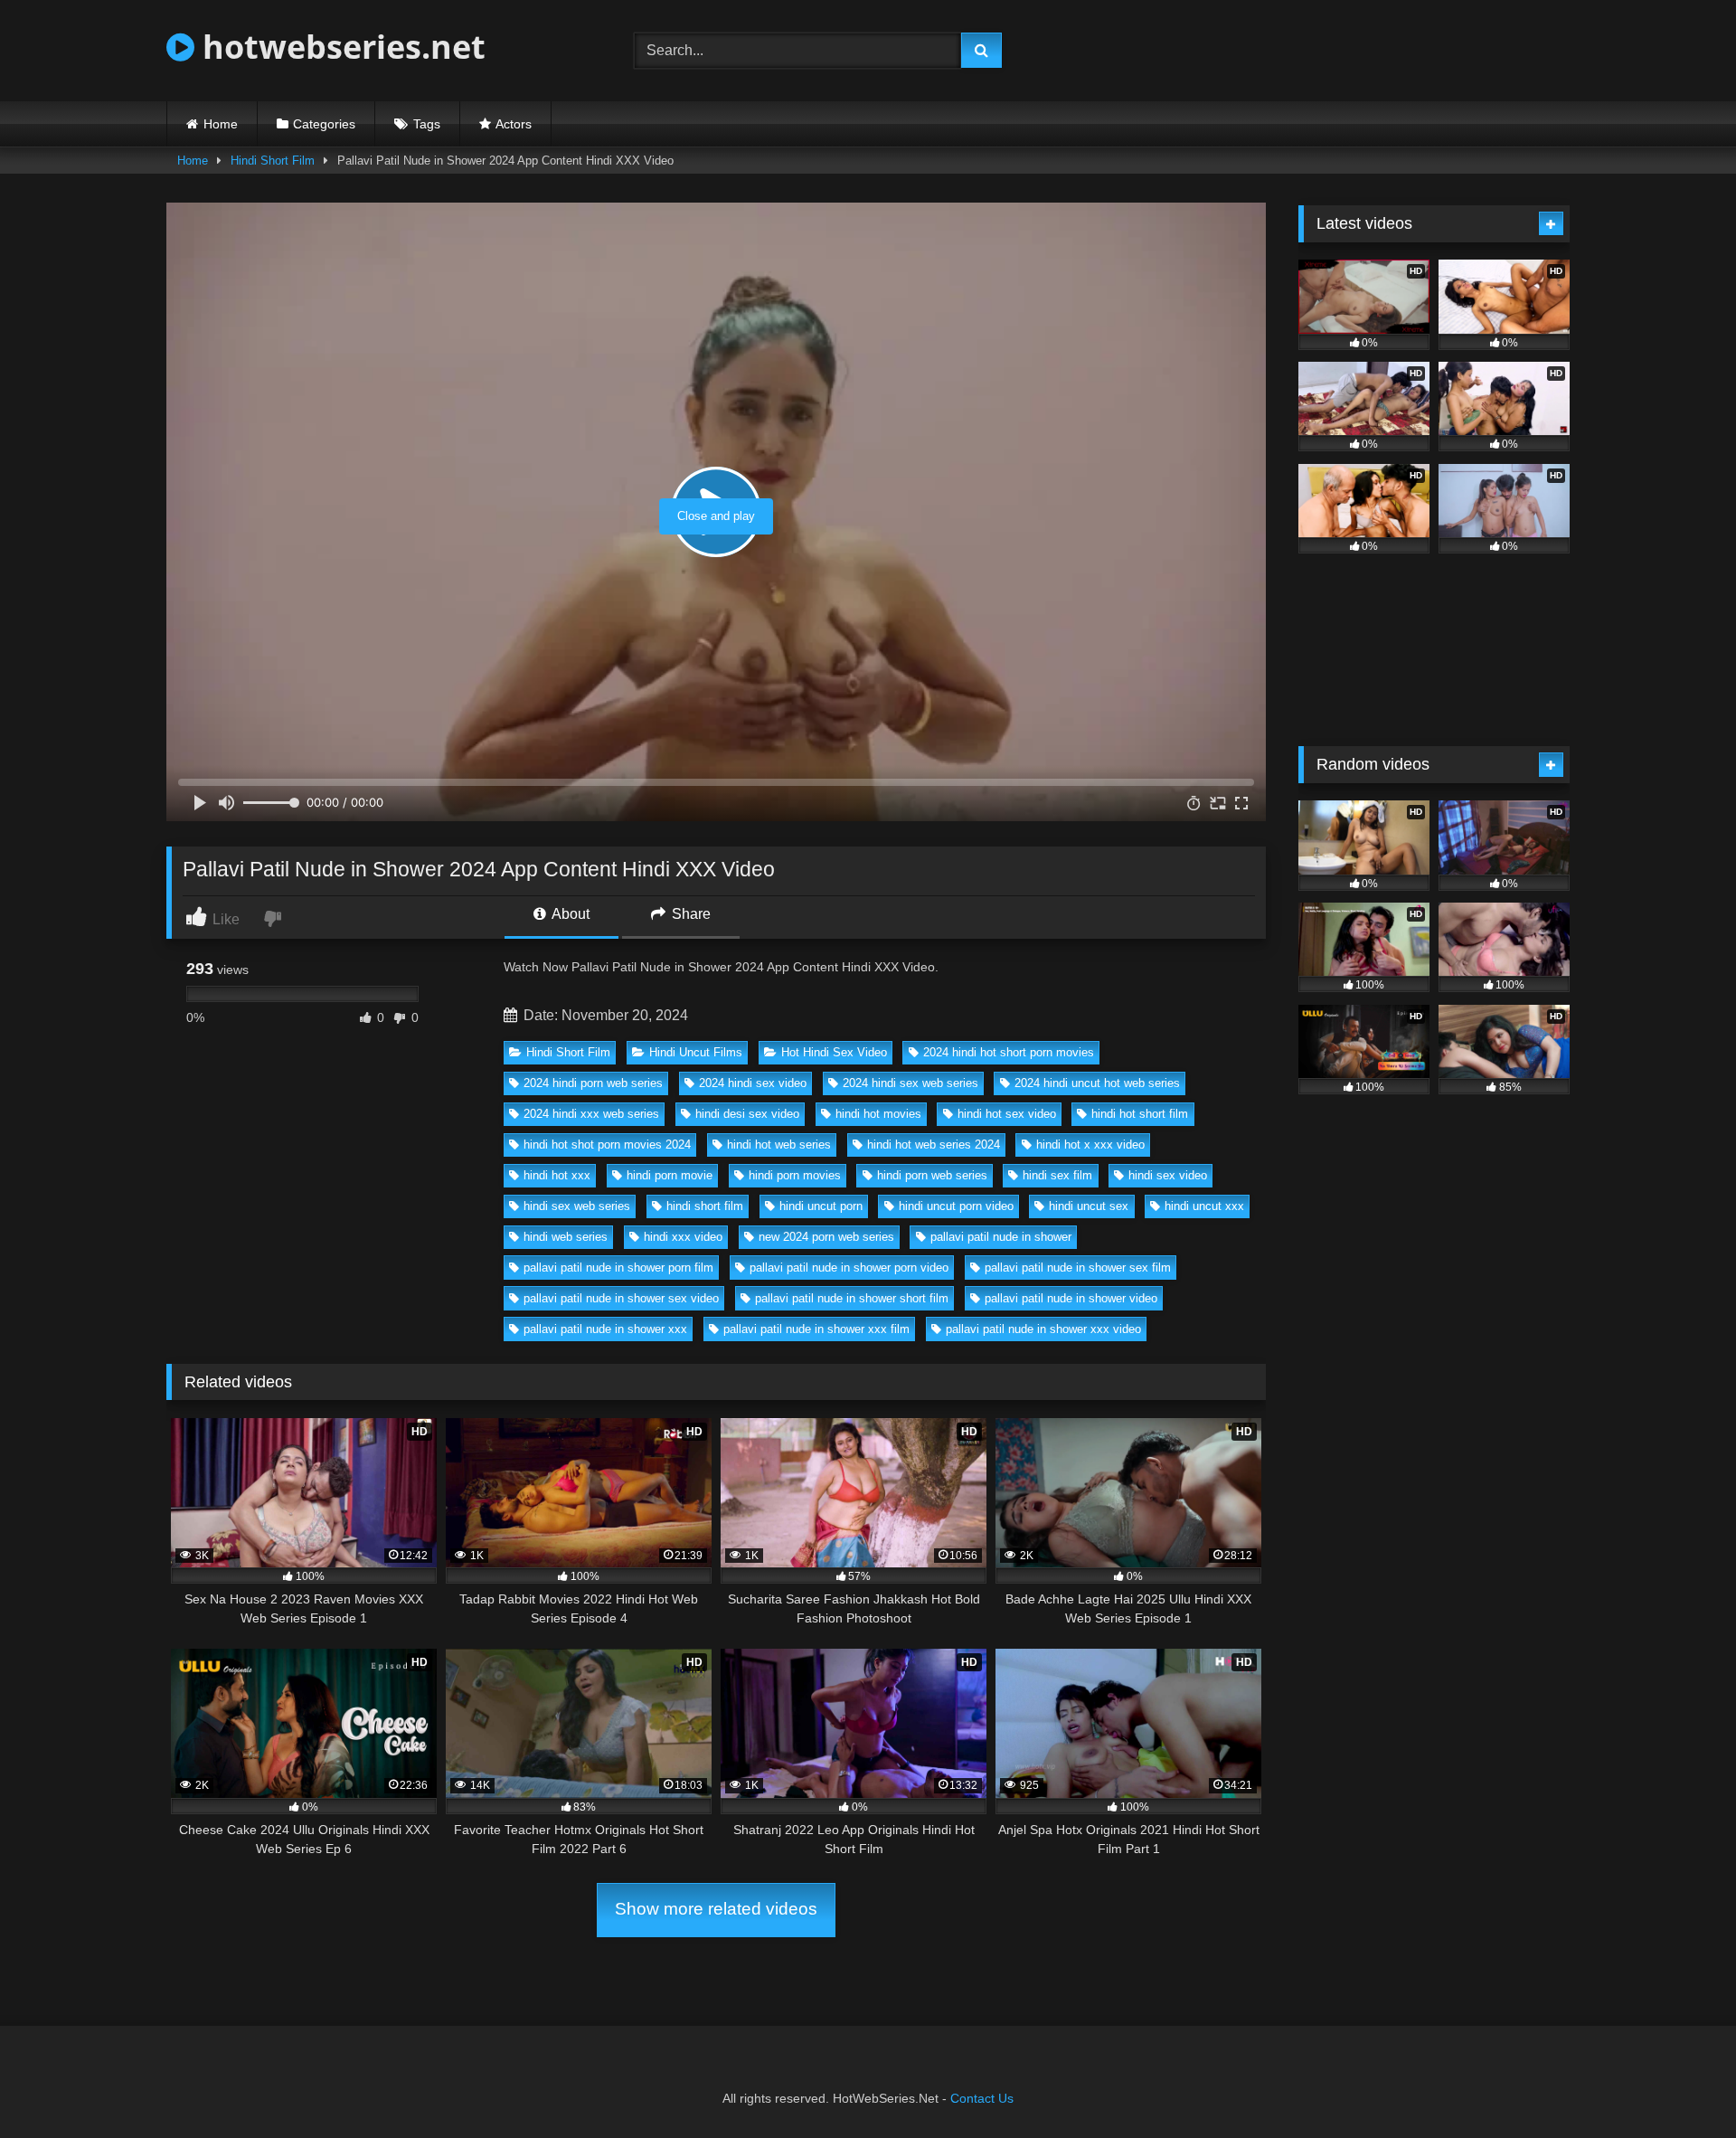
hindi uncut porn (821, 1206)
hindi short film (705, 1206)
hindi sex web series (577, 1206)
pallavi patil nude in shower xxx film (816, 1329)
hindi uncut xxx (1204, 1206)
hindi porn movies (795, 1175)
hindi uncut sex (1089, 1206)
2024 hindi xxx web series (591, 1114)
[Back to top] (1680, 2084)
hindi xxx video (683, 1237)
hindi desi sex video (747, 1114)
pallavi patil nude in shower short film (852, 1298)
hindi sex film (1057, 1175)
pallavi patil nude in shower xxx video (1043, 1329)
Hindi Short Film (273, 161)
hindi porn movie (670, 1175)
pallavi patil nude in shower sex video (621, 1298)
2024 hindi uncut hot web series (1097, 1083)
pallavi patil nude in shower (1001, 1237)
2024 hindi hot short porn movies (1009, 1052)
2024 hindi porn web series (593, 1083)
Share (689, 914)
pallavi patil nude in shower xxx (605, 1329)
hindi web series (566, 1237)
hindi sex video (1168, 1175)
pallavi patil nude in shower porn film (618, 1268)
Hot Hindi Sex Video (834, 1052)
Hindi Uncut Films (696, 1052)
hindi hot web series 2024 (934, 1145)
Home (221, 124)
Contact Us (982, 2098)
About (569, 914)
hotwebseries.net (340, 47)
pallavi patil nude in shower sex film (1078, 1268)
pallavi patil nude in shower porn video (849, 1268)
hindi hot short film (1140, 1114)
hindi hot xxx (557, 1175)
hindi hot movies (878, 1114)
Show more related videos (716, 1909)
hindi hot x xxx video (1090, 1145)
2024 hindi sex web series (910, 1083)
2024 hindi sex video (753, 1083)
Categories (324, 124)
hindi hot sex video (1007, 1114)
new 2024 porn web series (826, 1237)
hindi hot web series (779, 1145)
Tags (427, 124)
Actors (514, 124)
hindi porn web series (932, 1175)
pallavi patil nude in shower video (1071, 1298)
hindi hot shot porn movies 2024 (607, 1145)
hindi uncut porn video (956, 1206)
